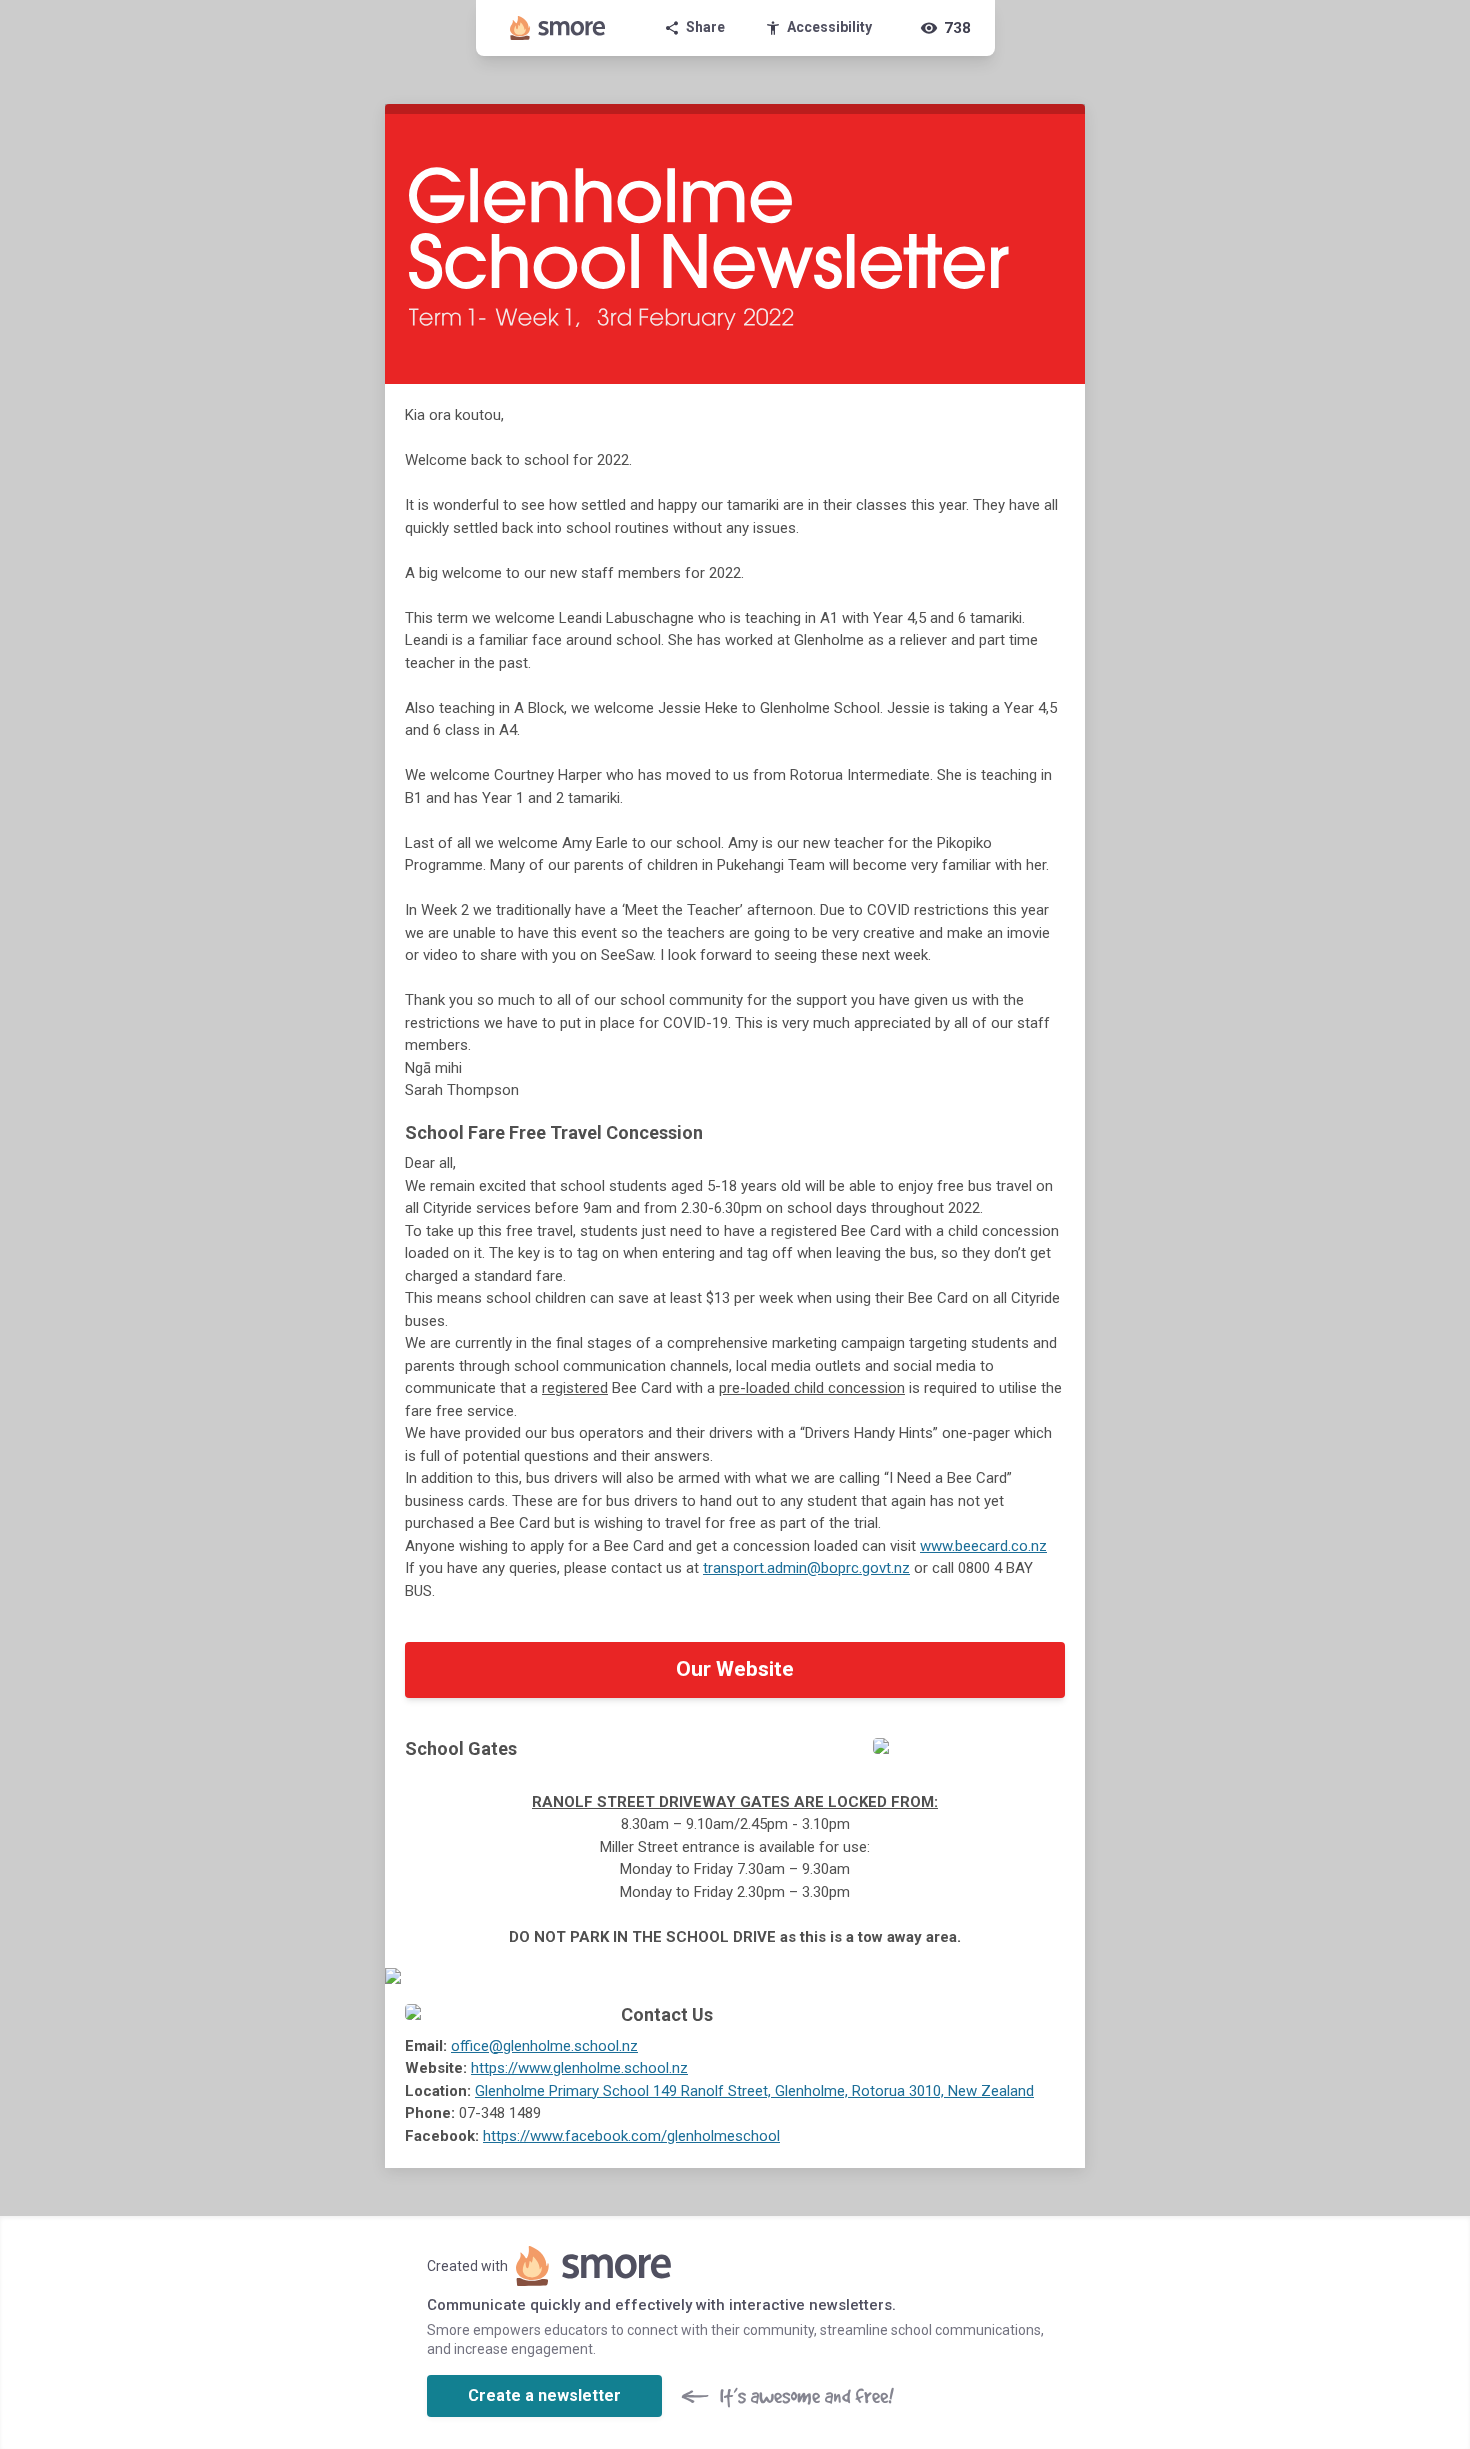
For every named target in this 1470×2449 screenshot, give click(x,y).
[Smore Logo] (558, 28)
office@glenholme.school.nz (544, 2046)
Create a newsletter (544, 2395)
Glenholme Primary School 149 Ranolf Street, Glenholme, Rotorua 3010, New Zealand (754, 2091)
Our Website (735, 1669)
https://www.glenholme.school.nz (579, 2068)
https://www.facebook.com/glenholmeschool (631, 2136)
